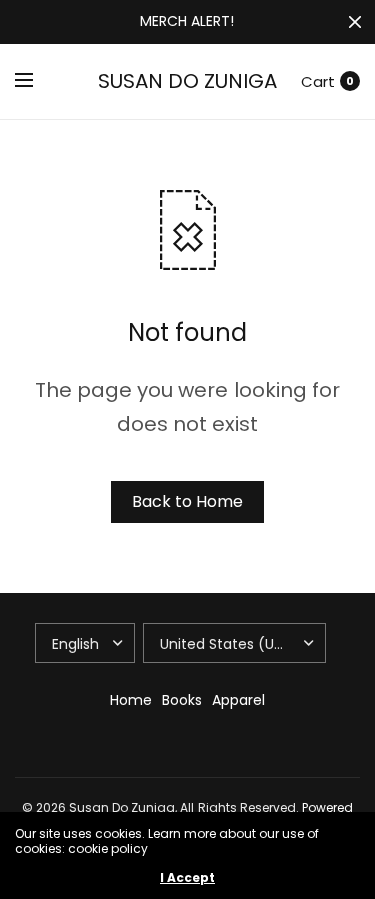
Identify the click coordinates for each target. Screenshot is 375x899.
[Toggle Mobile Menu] (37, 81)
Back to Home (187, 501)
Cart (318, 81)
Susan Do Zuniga (187, 81)
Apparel (238, 700)
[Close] (355, 22)
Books (182, 700)
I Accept (187, 878)
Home (131, 700)
